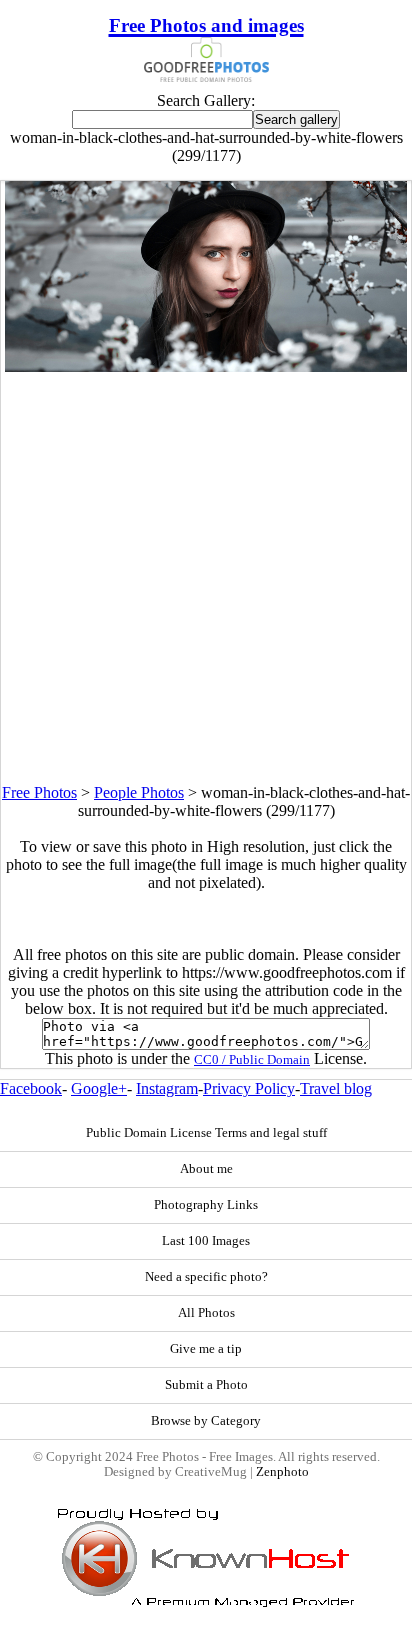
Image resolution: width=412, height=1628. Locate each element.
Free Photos (39, 792)
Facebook (31, 1088)
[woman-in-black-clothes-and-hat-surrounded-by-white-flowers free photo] (206, 366)
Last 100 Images (206, 1241)
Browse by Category (206, 1421)
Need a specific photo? (206, 1277)
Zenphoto (282, 1472)
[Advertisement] (206, 578)
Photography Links (206, 1205)
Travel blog (336, 1088)
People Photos (139, 792)
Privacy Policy (249, 1088)
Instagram (167, 1088)
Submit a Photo (206, 1385)
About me (206, 1169)
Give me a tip (206, 1349)
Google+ (99, 1088)
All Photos (206, 1313)
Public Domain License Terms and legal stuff (206, 1133)
